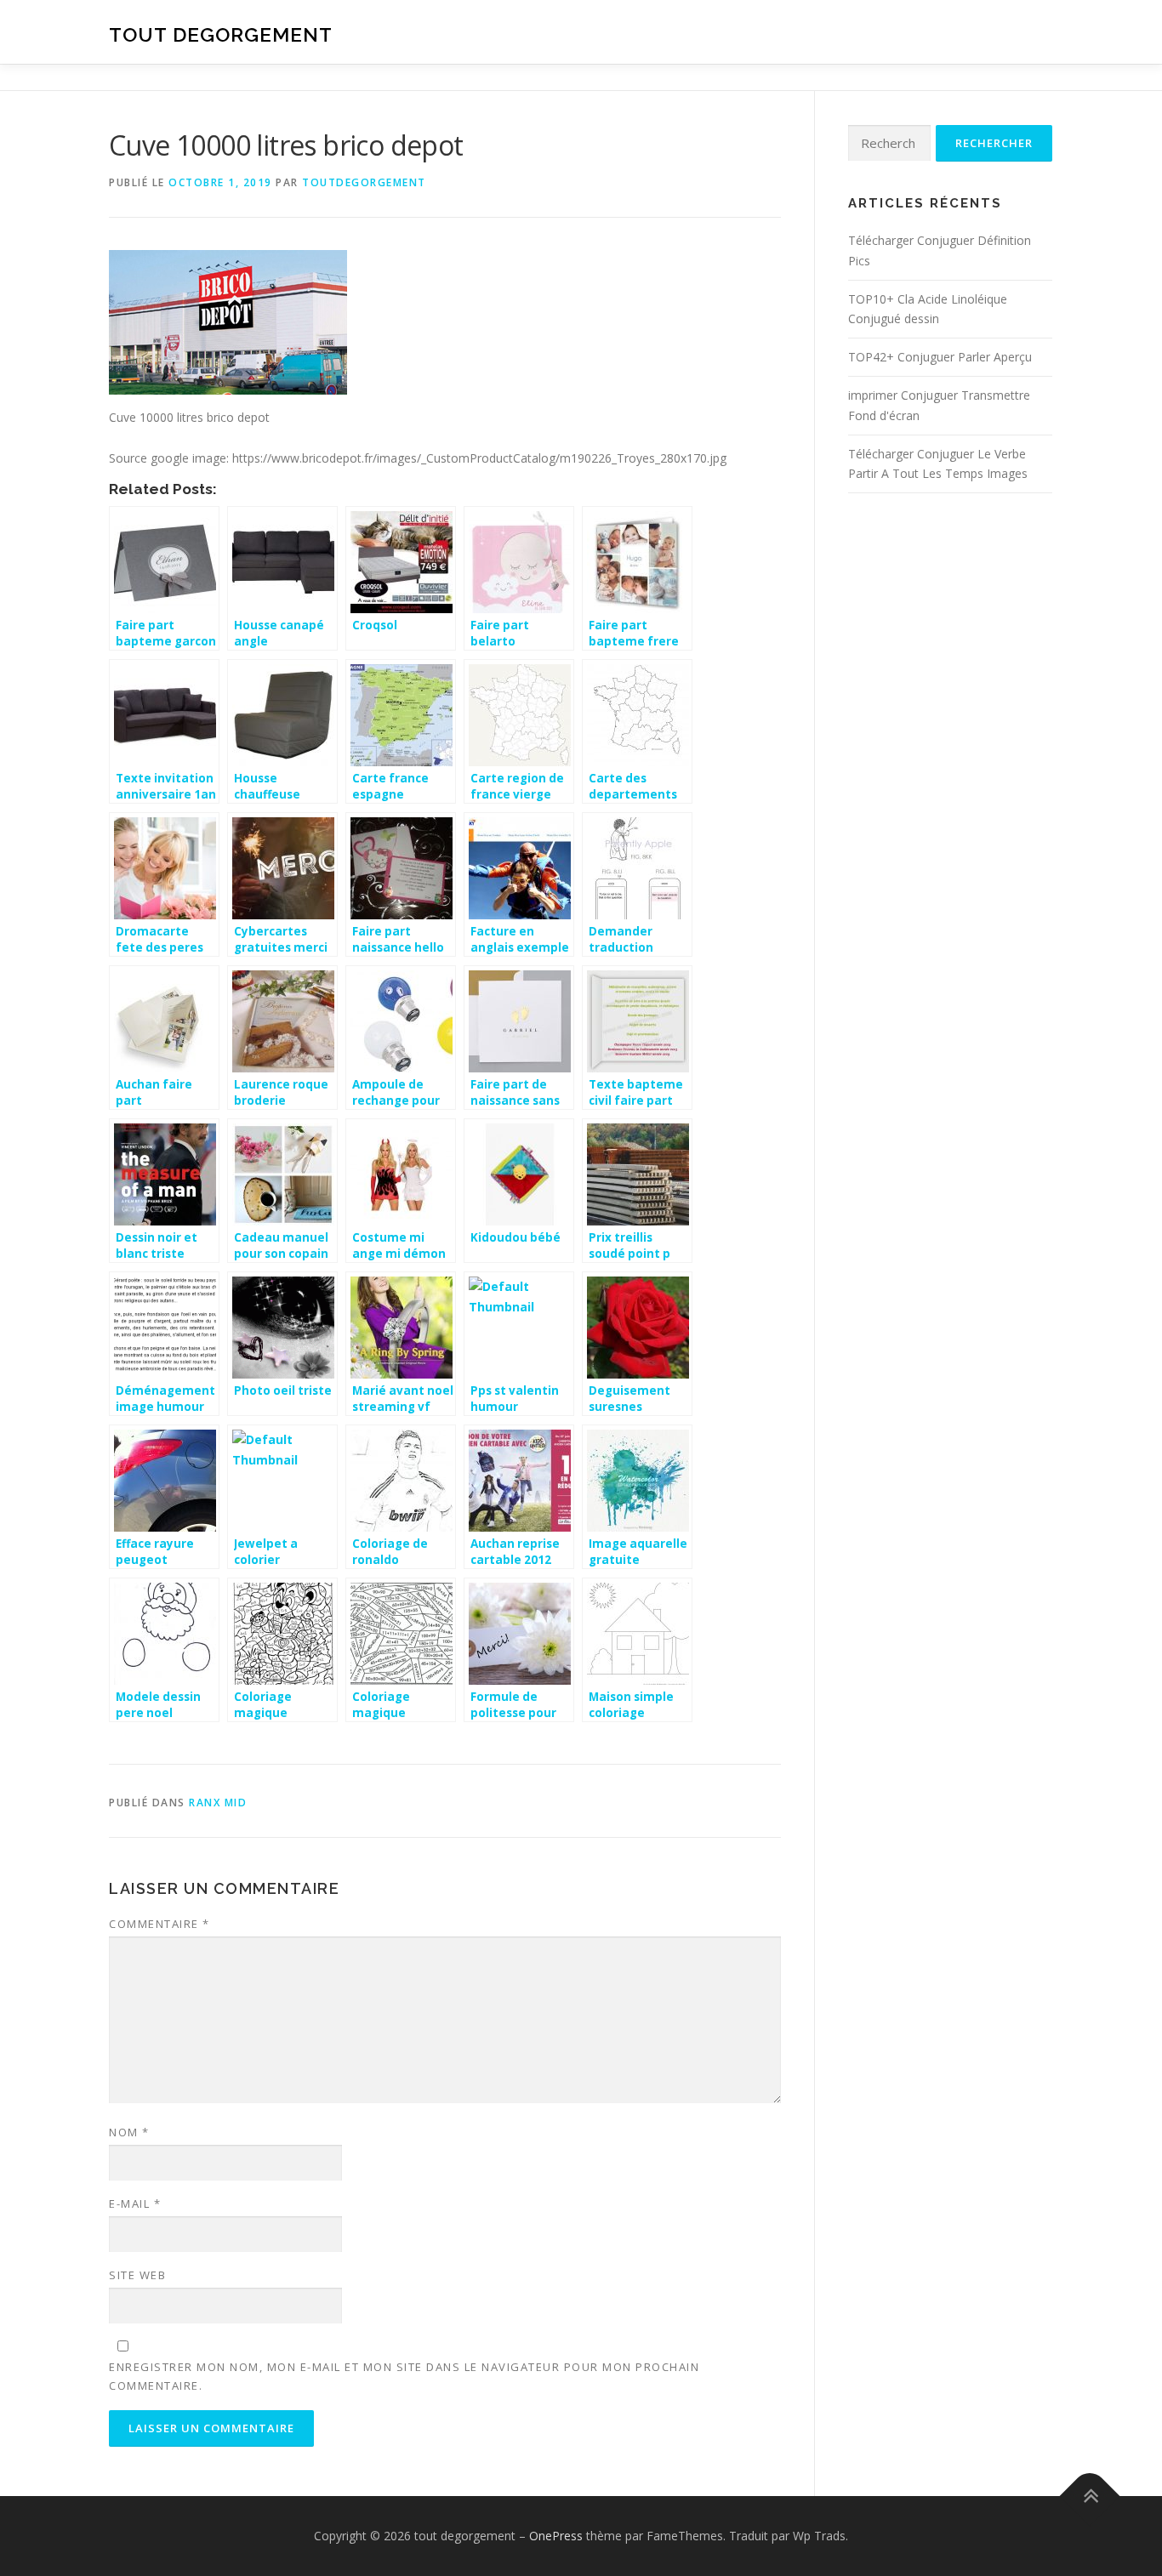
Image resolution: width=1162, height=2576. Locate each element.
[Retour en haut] (1090, 2496)
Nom (129, 2132)
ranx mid (218, 1803)
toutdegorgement (364, 182)
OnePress (556, 2536)
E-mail (135, 2204)
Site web (137, 2275)
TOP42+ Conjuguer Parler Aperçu (940, 357)
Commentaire (159, 1924)
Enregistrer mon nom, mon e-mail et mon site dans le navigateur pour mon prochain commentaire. (404, 2376)
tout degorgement (221, 34)
